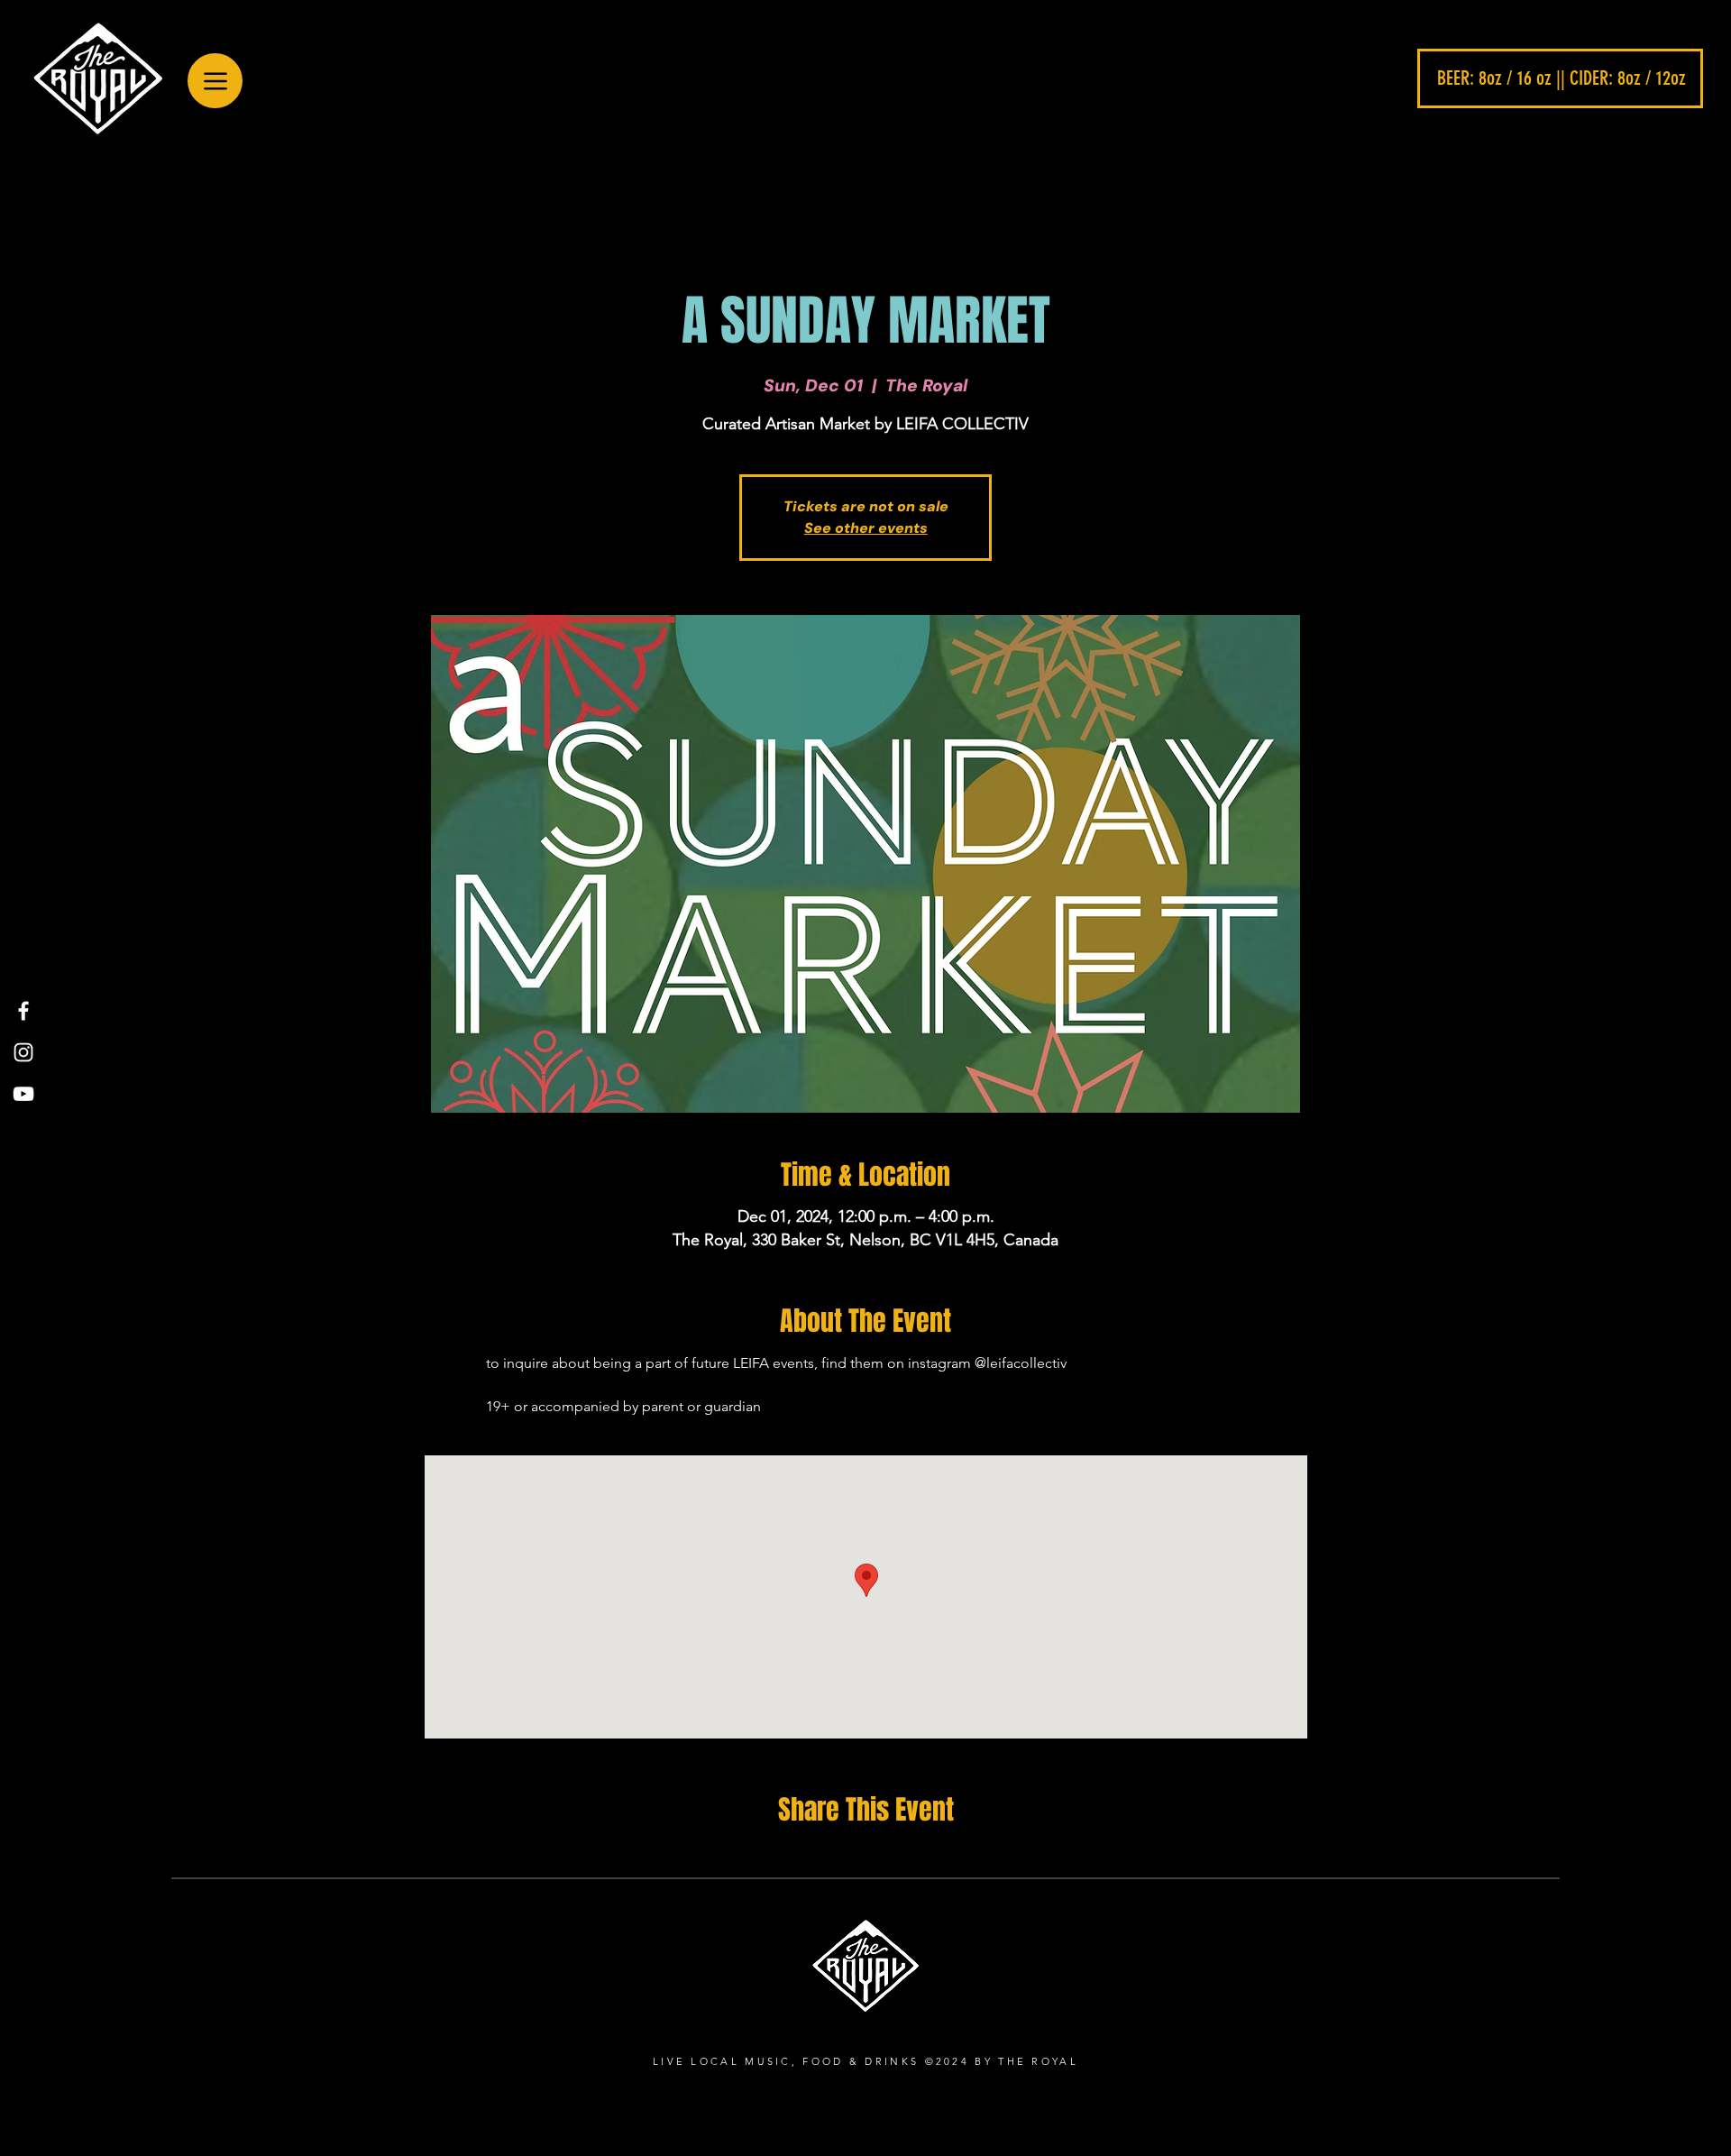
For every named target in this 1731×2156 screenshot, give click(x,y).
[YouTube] (23, 1094)
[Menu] (215, 81)
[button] (1560, 78)
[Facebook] (23, 1011)
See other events (866, 528)
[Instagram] (23, 1052)
